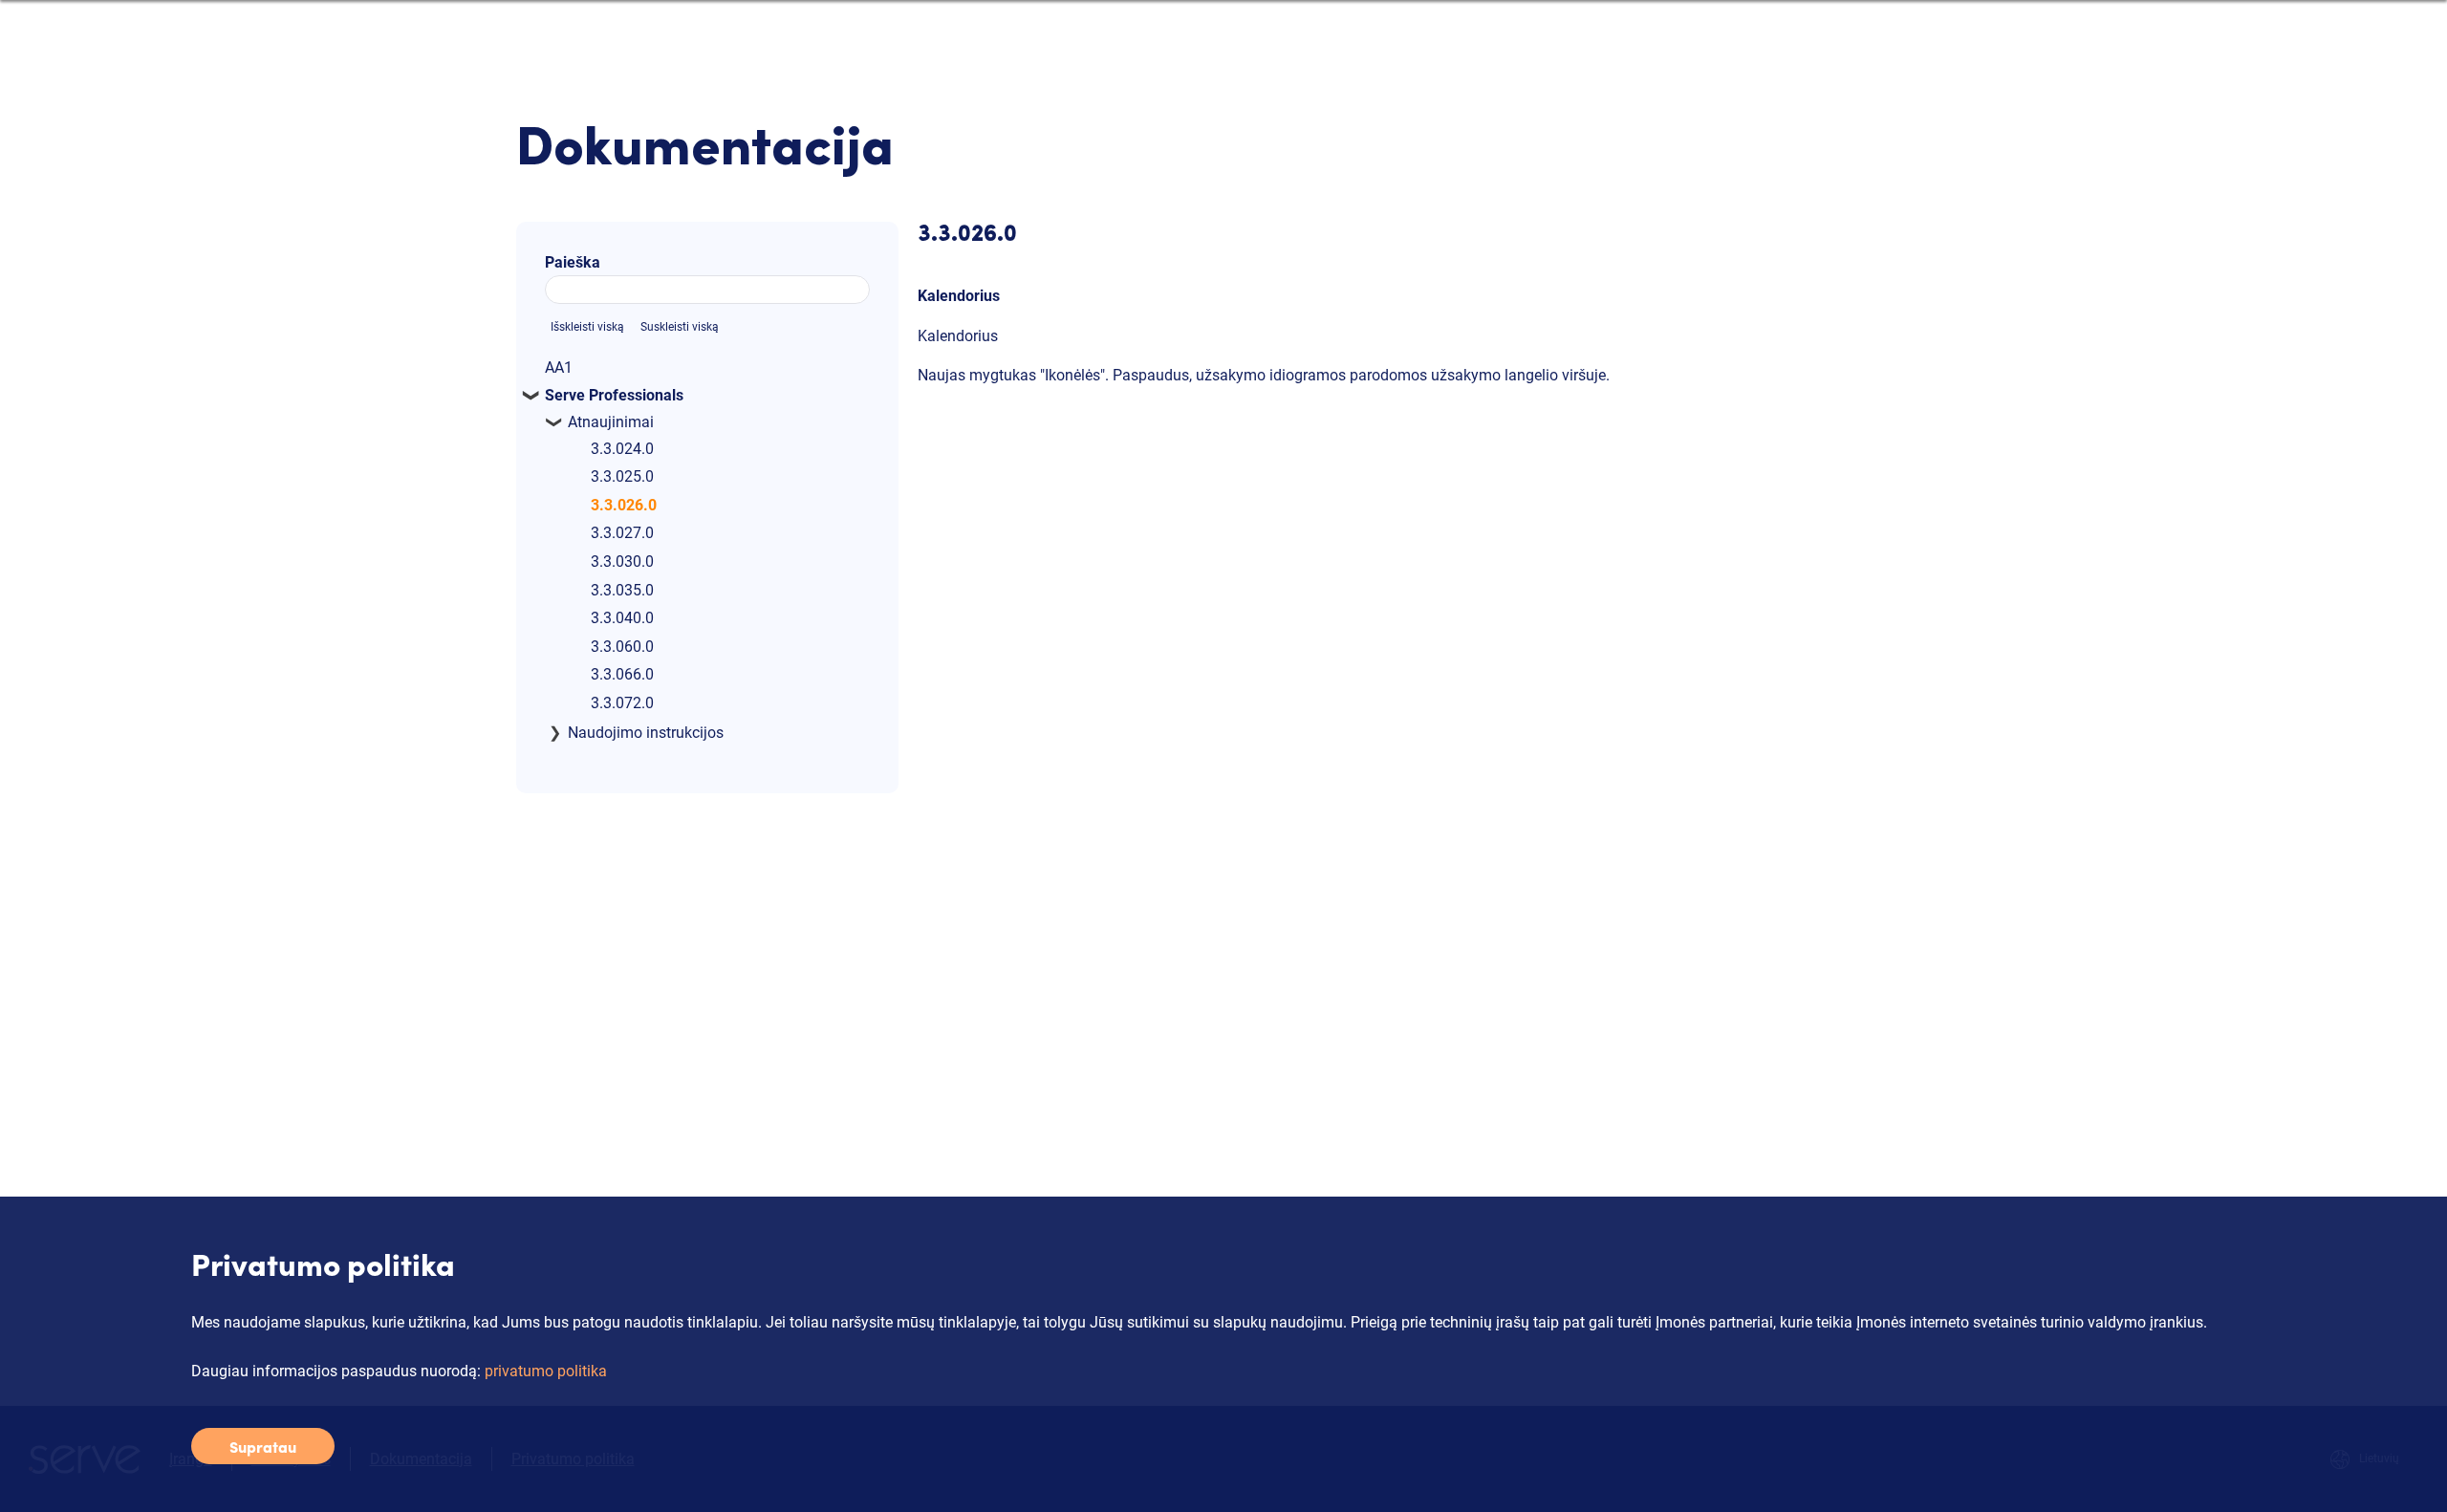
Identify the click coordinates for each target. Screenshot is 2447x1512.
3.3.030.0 (622, 562)
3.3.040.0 (622, 618)
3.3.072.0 (622, 703)
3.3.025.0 (622, 476)
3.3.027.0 (622, 533)
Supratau (263, 1446)
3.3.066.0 (622, 674)
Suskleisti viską (680, 327)
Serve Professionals (614, 395)
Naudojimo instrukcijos (646, 733)
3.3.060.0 (622, 647)
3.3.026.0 (624, 505)
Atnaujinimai (611, 422)
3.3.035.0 (622, 590)
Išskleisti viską (587, 327)
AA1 (559, 367)
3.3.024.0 (622, 449)
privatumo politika (546, 1371)
